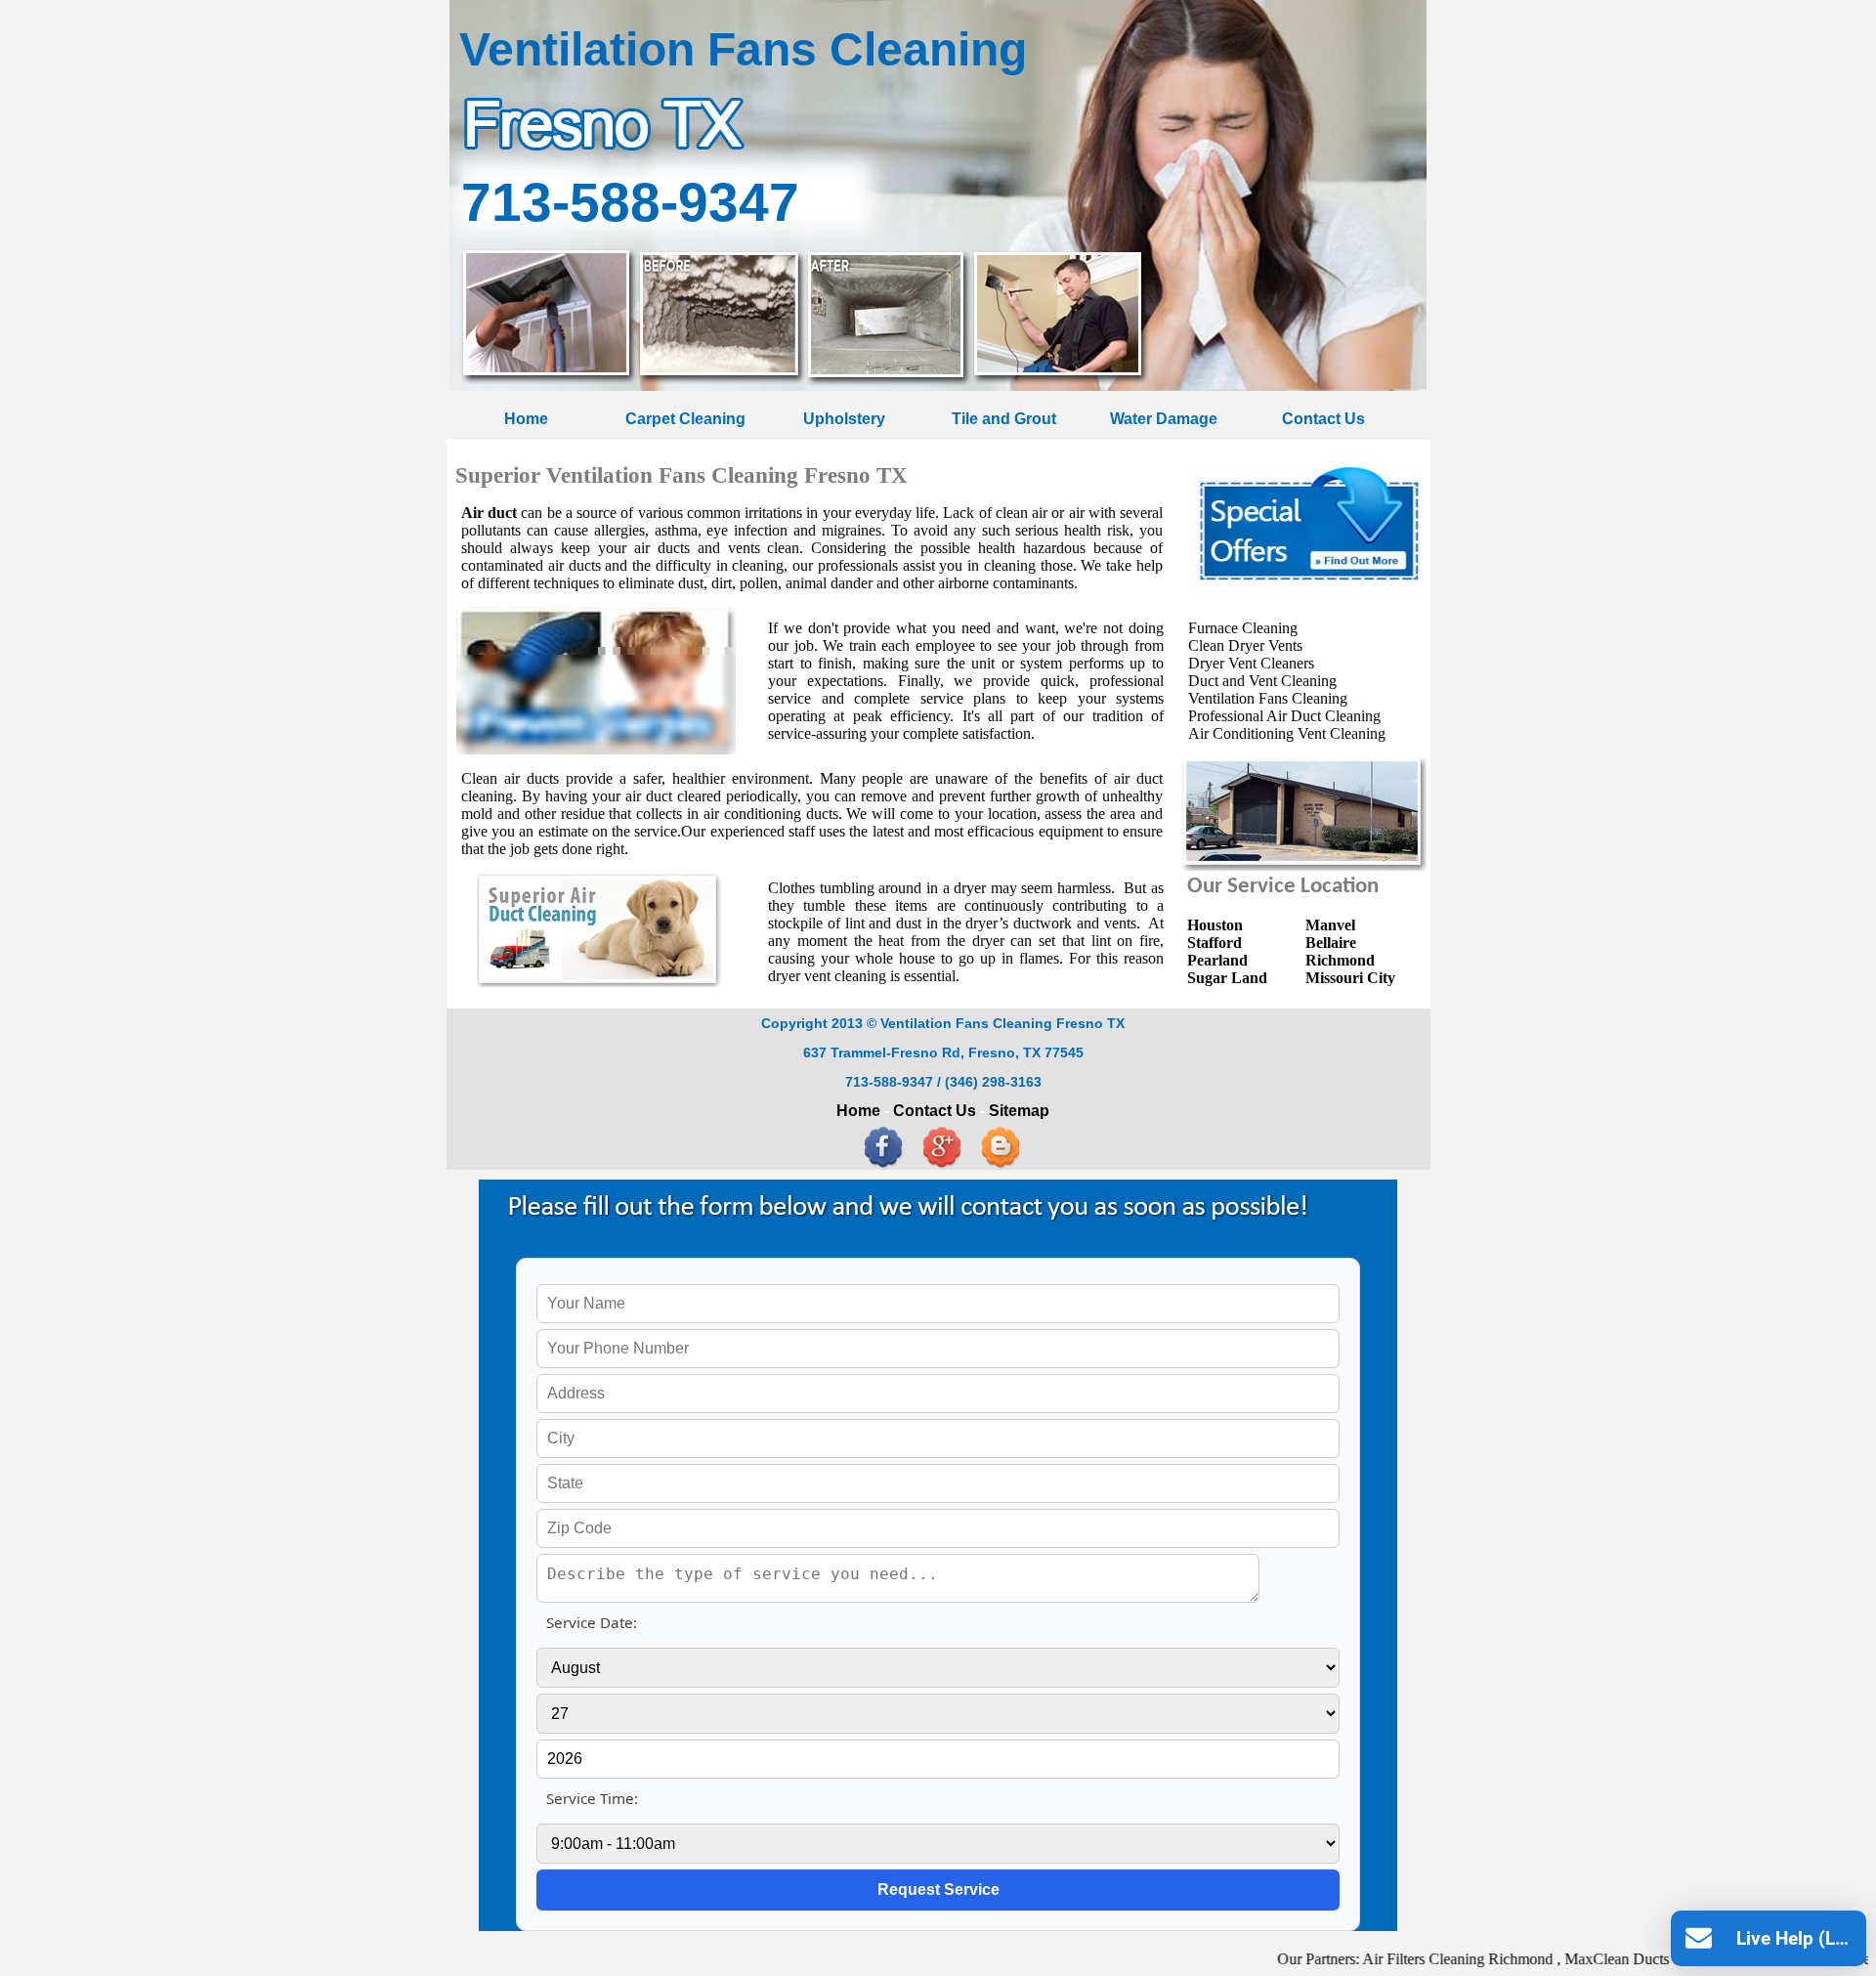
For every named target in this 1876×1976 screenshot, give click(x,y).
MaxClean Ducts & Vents (1590, 1959)
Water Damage (1164, 418)
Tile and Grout (1004, 418)
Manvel (1330, 925)
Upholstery (844, 418)
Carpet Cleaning (685, 418)
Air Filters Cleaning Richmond (1404, 1959)
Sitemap (1019, 1111)
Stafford (1215, 943)
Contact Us (1323, 418)
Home (526, 418)
